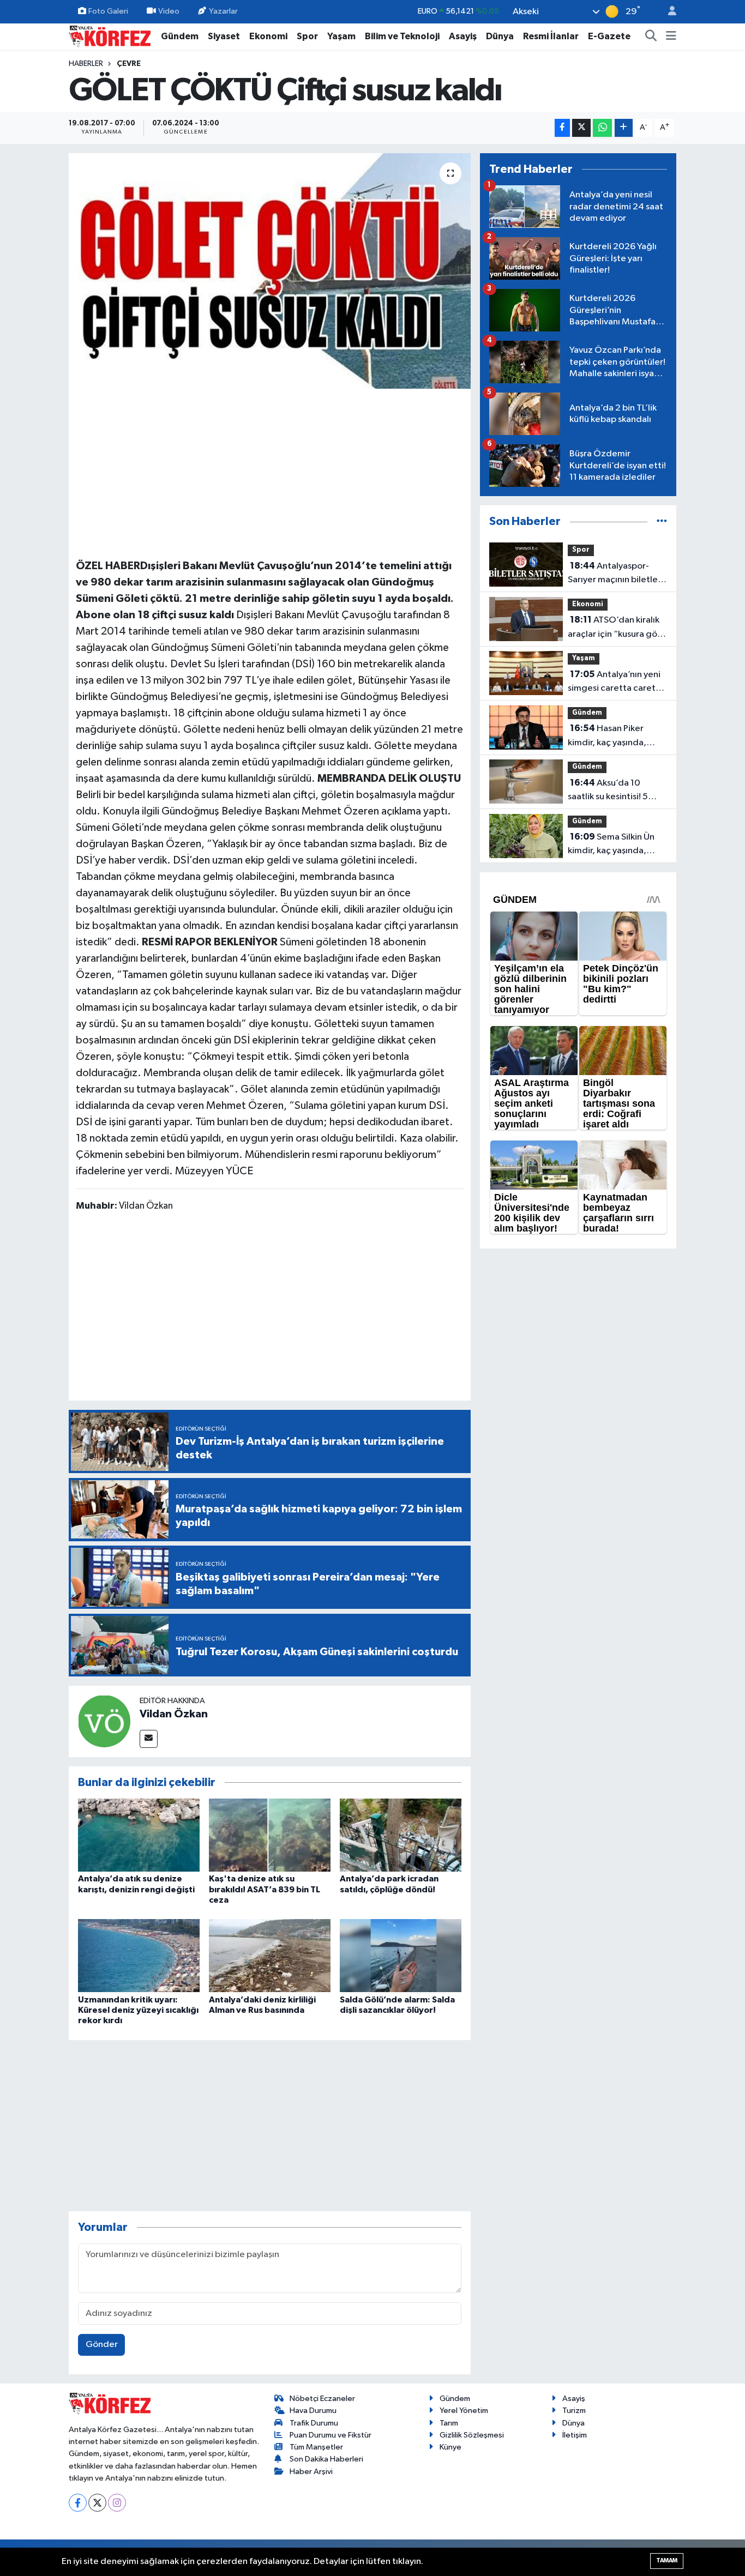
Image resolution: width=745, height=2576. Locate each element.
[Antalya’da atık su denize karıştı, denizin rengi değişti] (139, 1835)
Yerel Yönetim (464, 2411)
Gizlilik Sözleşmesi (472, 2435)
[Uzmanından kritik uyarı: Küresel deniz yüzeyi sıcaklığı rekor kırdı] (139, 1955)
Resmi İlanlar (551, 36)
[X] (97, 2503)
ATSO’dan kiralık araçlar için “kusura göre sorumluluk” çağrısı (617, 628)
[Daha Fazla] (624, 128)
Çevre (129, 64)
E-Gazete (609, 36)
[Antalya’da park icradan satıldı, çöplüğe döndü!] (401, 1835)
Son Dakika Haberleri (326, 2459)
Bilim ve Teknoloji (402, 36)
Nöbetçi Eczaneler (322, 2399)
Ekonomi (268, 36)
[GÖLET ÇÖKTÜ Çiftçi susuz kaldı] (270, 271)
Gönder (102, 2345)
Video (169, 11)
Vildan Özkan (174, 1714)
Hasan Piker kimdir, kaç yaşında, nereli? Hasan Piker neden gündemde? (607, 737)
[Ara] (651, 37)
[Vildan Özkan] (104, 1721)
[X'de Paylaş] (581, 128)
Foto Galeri (108, 11)
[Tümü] (662, 521)
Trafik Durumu (314, 2423)
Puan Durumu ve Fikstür (331, 2435)
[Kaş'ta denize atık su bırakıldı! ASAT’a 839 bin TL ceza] (270, 1835)
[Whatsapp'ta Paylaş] (602, 128)
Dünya (500, 36)
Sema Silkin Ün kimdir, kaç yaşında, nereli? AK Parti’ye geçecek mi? (611, 845)
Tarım (449, 2423)
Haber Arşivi (311, 2472)
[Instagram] (117, 2503)
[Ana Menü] (671, 37)
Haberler (86, 64)
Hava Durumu (313, 2411)
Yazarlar (223, 11)
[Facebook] (78, 2503)
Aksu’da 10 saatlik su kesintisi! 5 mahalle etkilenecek (609, 791)
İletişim (575, 2435)
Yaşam (341, 36)
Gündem (180, 36)
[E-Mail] (149, 1739)
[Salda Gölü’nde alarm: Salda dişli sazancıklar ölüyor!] (401, 1955)
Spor (307, 36)
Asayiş (463, 36)
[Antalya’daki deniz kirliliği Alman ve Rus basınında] (270, 1955)
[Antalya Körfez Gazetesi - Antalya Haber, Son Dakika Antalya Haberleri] (110, 36)
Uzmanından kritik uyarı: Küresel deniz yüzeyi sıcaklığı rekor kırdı (138, 2010)
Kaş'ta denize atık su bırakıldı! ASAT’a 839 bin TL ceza (265, 1889)
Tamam (667, 2560)
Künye (450, 2447)
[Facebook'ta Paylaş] (562, 128)
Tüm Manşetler (316, 2447)
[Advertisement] (270, 472)
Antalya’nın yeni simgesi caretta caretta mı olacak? (616, 683)
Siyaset (224, 36)
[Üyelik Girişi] (668, 12)
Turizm (574, 2411)
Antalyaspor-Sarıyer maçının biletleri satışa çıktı (615, 574)
